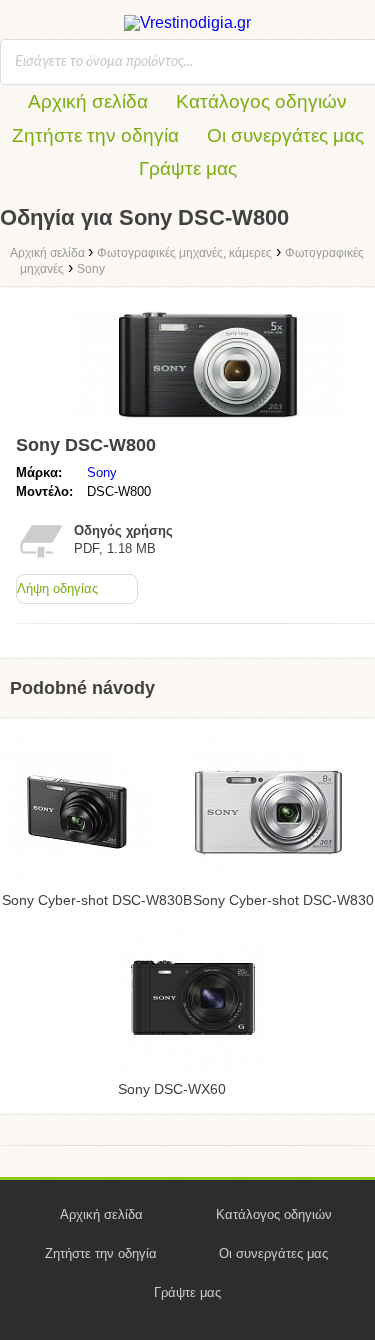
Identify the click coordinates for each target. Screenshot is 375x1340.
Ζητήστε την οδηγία (95, 135)
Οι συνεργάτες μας (285, 135)
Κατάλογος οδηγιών (261, 101)
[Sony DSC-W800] (208, 417)
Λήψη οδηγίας (57, 588)
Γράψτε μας (188, 168)
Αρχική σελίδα (88, 101)
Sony (102, 472)
